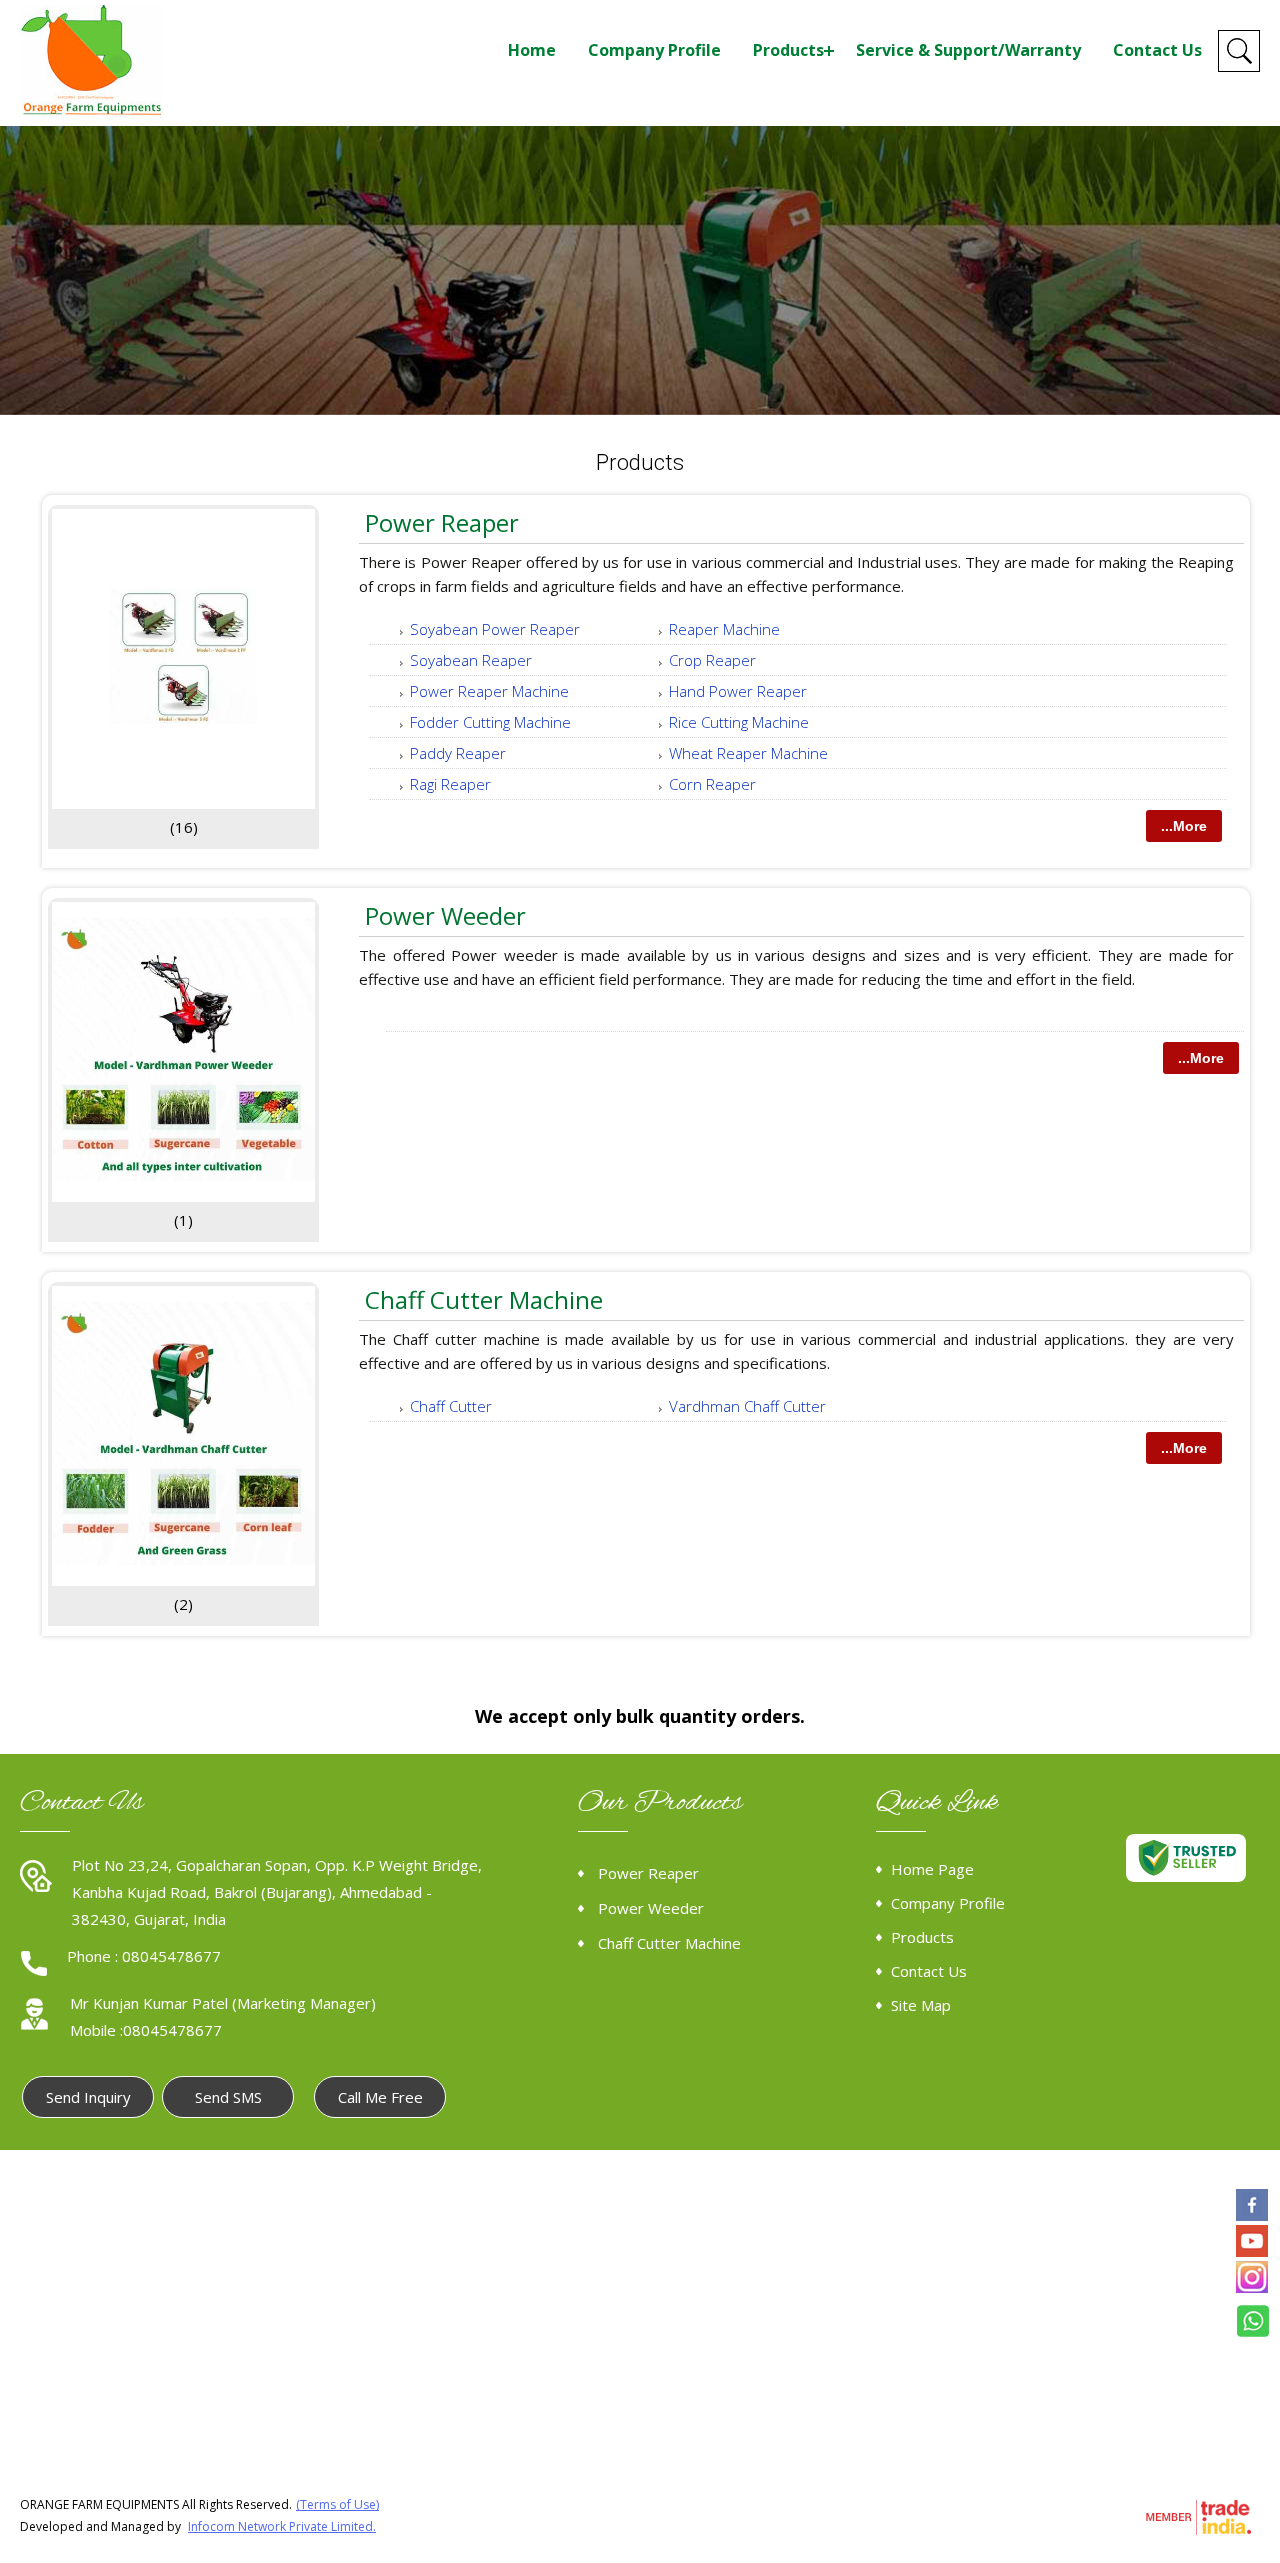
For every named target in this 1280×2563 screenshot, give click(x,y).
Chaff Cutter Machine (484, 1299)
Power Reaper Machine (489, 691)
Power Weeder (445, 915)
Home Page (932, 1869)
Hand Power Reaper (738, 691)
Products (788, 50)
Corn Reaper (712, 784)
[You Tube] (1252, 2251)
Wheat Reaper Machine (748, 753)
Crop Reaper (712, 660)
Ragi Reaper (450, 784)
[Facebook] (1252, 2215)
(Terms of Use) (337, 2504)
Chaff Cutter (451, 1406)
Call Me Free (380, 2097)
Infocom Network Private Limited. (282, 2526)
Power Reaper (442, 522)
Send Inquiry (88, 2097)
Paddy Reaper (458, 753)
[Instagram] (1252, 2287)
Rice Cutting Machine (739, 722)
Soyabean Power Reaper (495, 629)
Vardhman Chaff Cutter (747, 1406)
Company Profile (654, 50)
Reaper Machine (724, 629)
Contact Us (1157, 50)
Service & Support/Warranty (968, 50)
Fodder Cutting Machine (490, 722)
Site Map (921, 2005)
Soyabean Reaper (471, 660)
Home (532, 50)
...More (1184, 826)
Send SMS (228, 2097)
